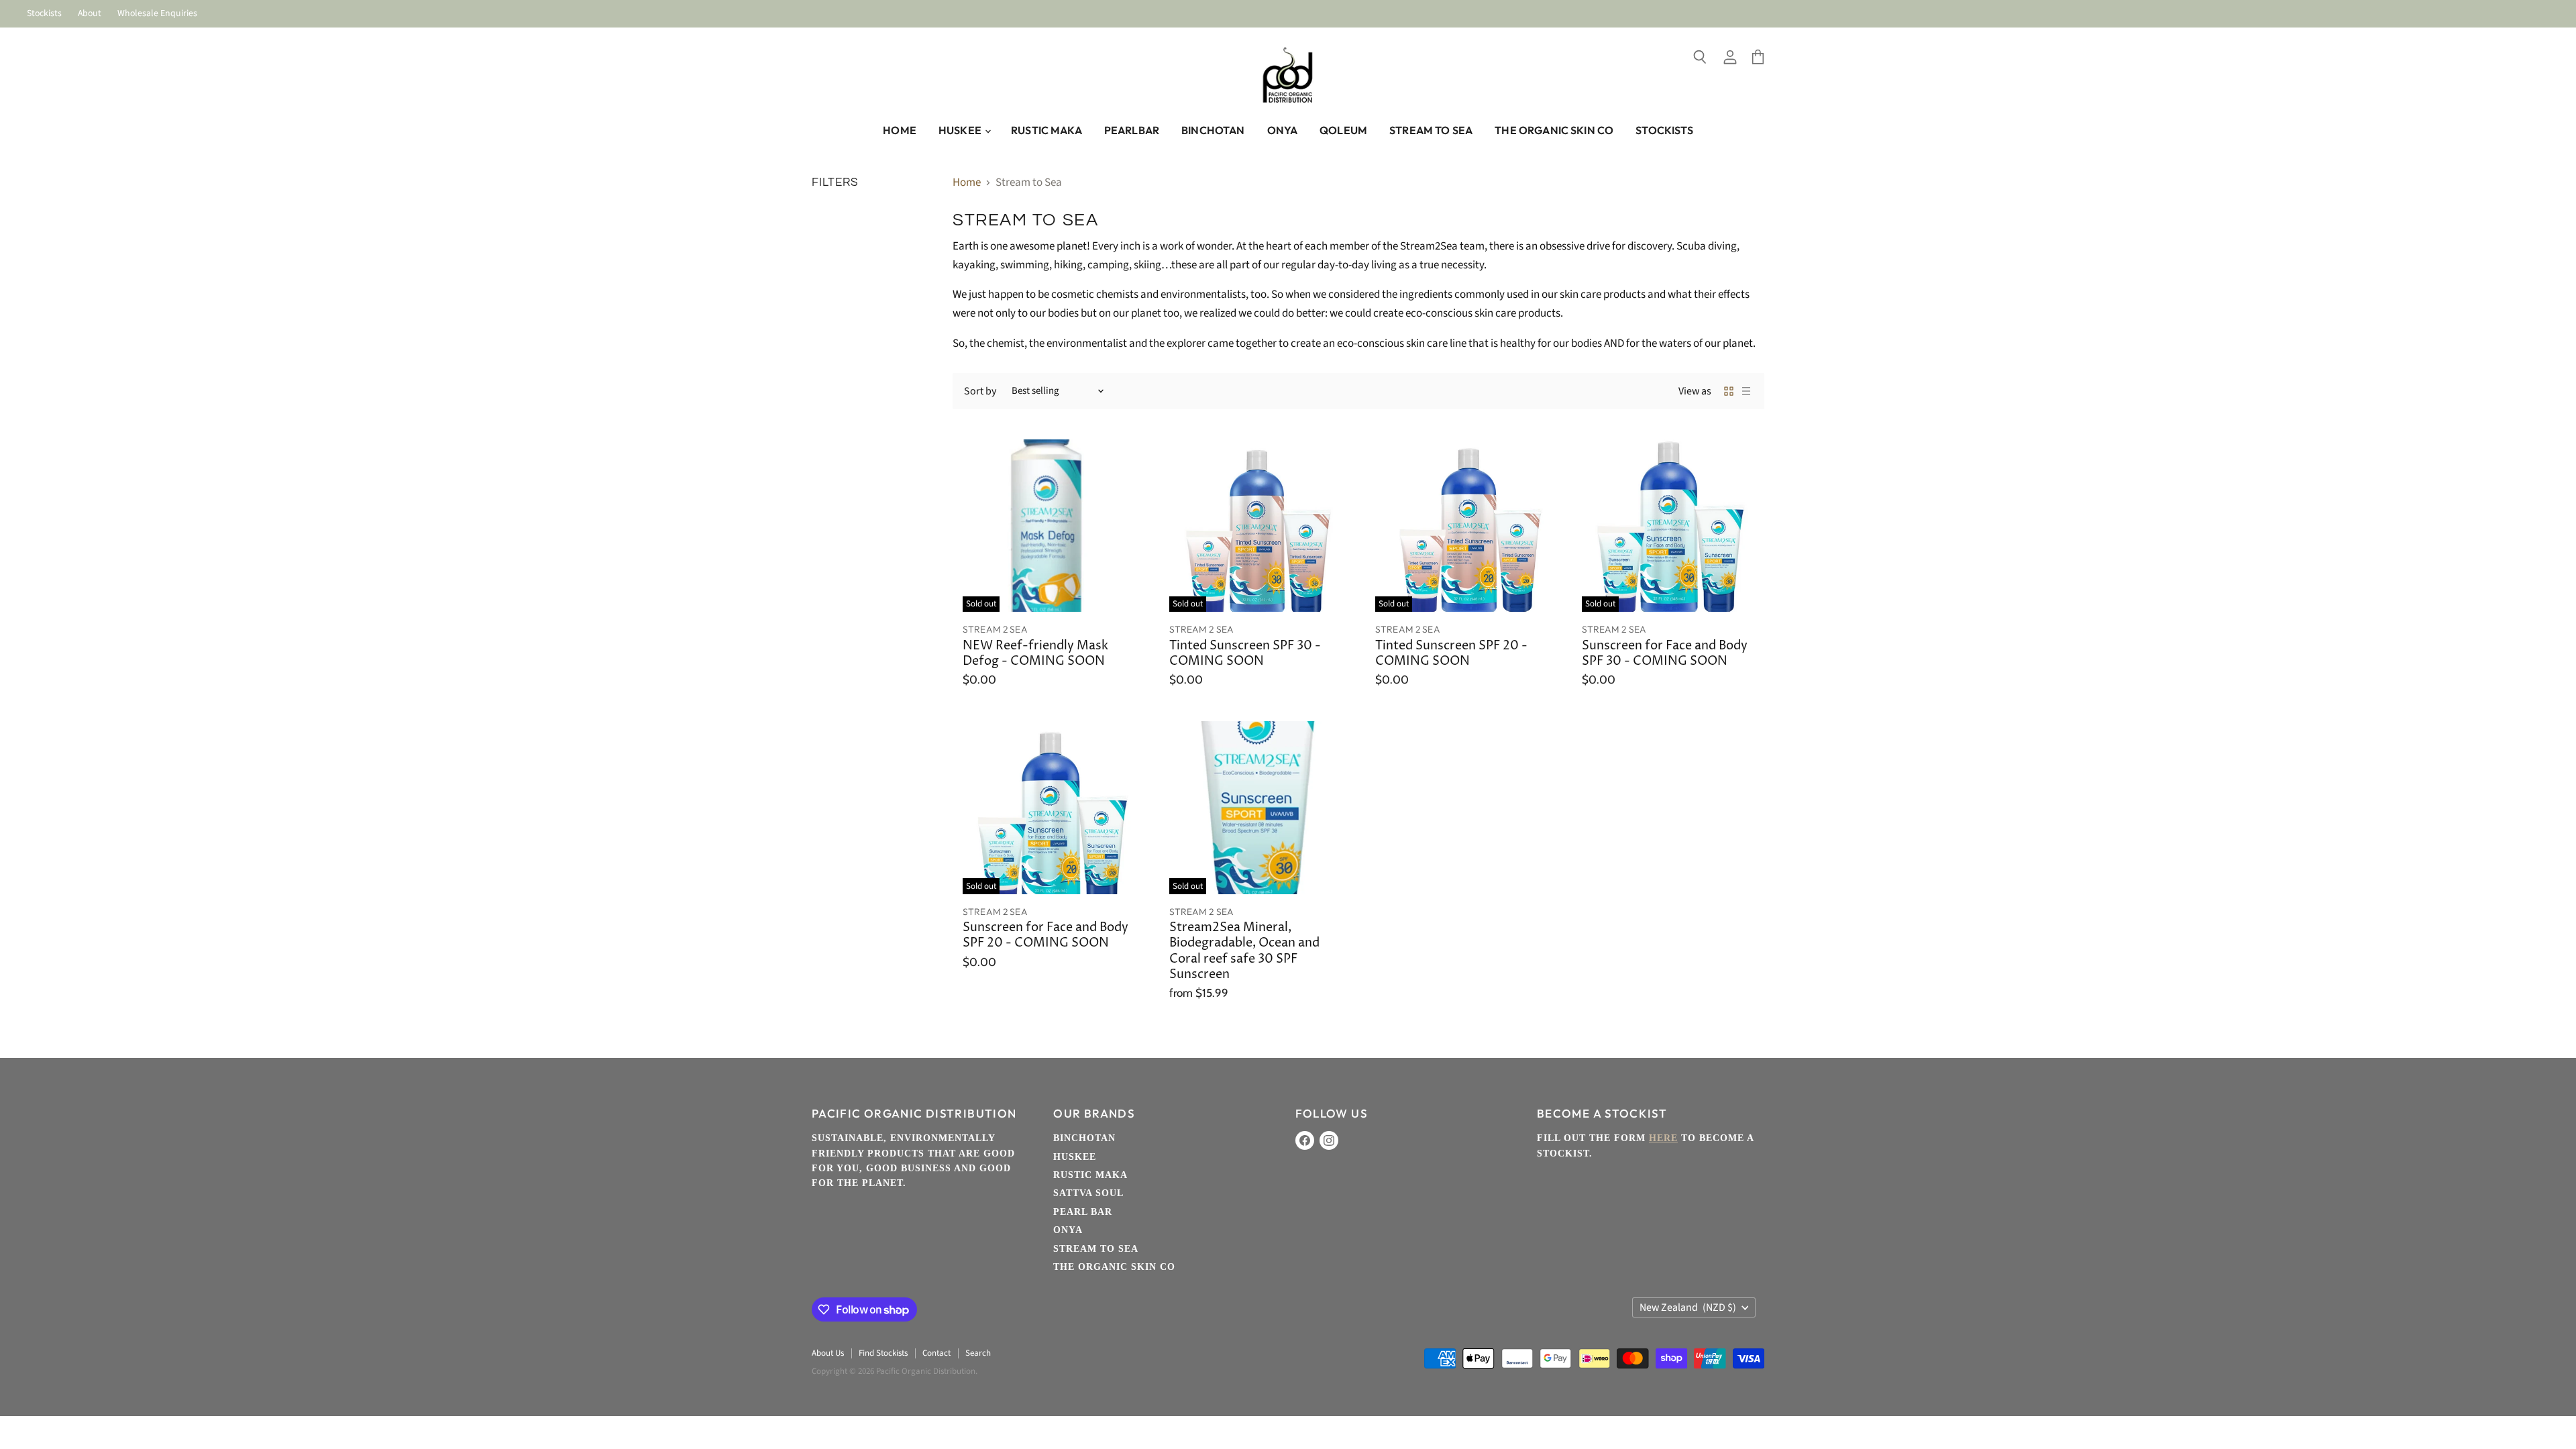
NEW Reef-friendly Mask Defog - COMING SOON (1035, 654)
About (90, 14)
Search (978, 1353)
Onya (1283, 130)
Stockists (44, 14)
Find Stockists (883, 1353)
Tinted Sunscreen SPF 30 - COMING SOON (1245, 654)
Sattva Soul (1088, 1193)
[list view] (1746, 391)
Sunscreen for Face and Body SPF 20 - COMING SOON (1045, 935)
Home (900, 130)
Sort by (980, 391)
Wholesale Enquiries (157, 14)
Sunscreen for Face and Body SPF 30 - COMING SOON (1665, 654)
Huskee (961, 130)
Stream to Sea (1431, 130)
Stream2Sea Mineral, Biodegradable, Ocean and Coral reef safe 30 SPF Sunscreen (1244, 951)
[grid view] (1729, 391)
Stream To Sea (1096, 1249)
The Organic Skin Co (1554, 130)
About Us (828, 1353)
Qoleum (1343, 130)
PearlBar (1132, 130)
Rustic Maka (1046, 130)
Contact (936, 1353)
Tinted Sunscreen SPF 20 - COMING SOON (1451, 654)
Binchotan (1213, 130)
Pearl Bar (1083, 1212)
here (1663, 1138)
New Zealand (1688, 1307)
